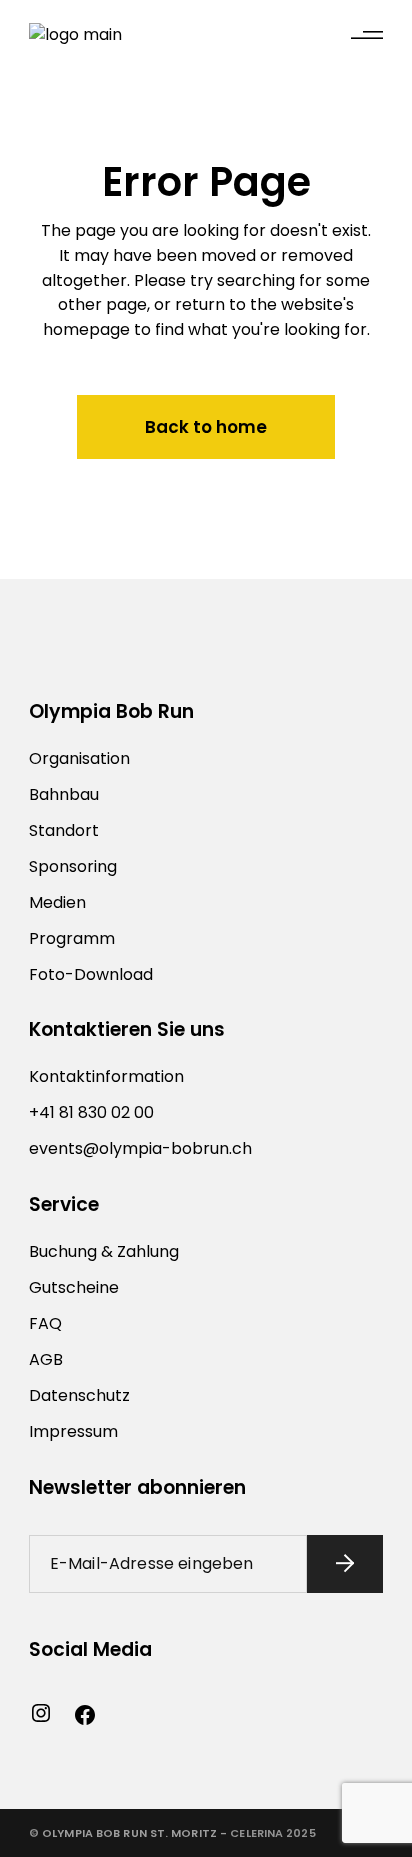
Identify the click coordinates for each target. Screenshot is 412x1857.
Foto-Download (91, 974)
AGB (46, 1359)
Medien (57, 902)
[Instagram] (41, 1713)
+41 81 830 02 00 (91, 1112)
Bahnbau (64, 794)
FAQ (45, 1323)
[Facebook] (85, 1715)
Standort (64, 830)
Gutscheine (74, 1287)
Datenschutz (79, 1395)
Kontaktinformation (106, 1076)
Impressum (73, 1431)
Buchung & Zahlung (104, 1251)
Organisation (79, 758)
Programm (72, 938)
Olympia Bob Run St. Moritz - (134, 1833)
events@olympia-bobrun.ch (140, 1148)
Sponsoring (73, 866)
